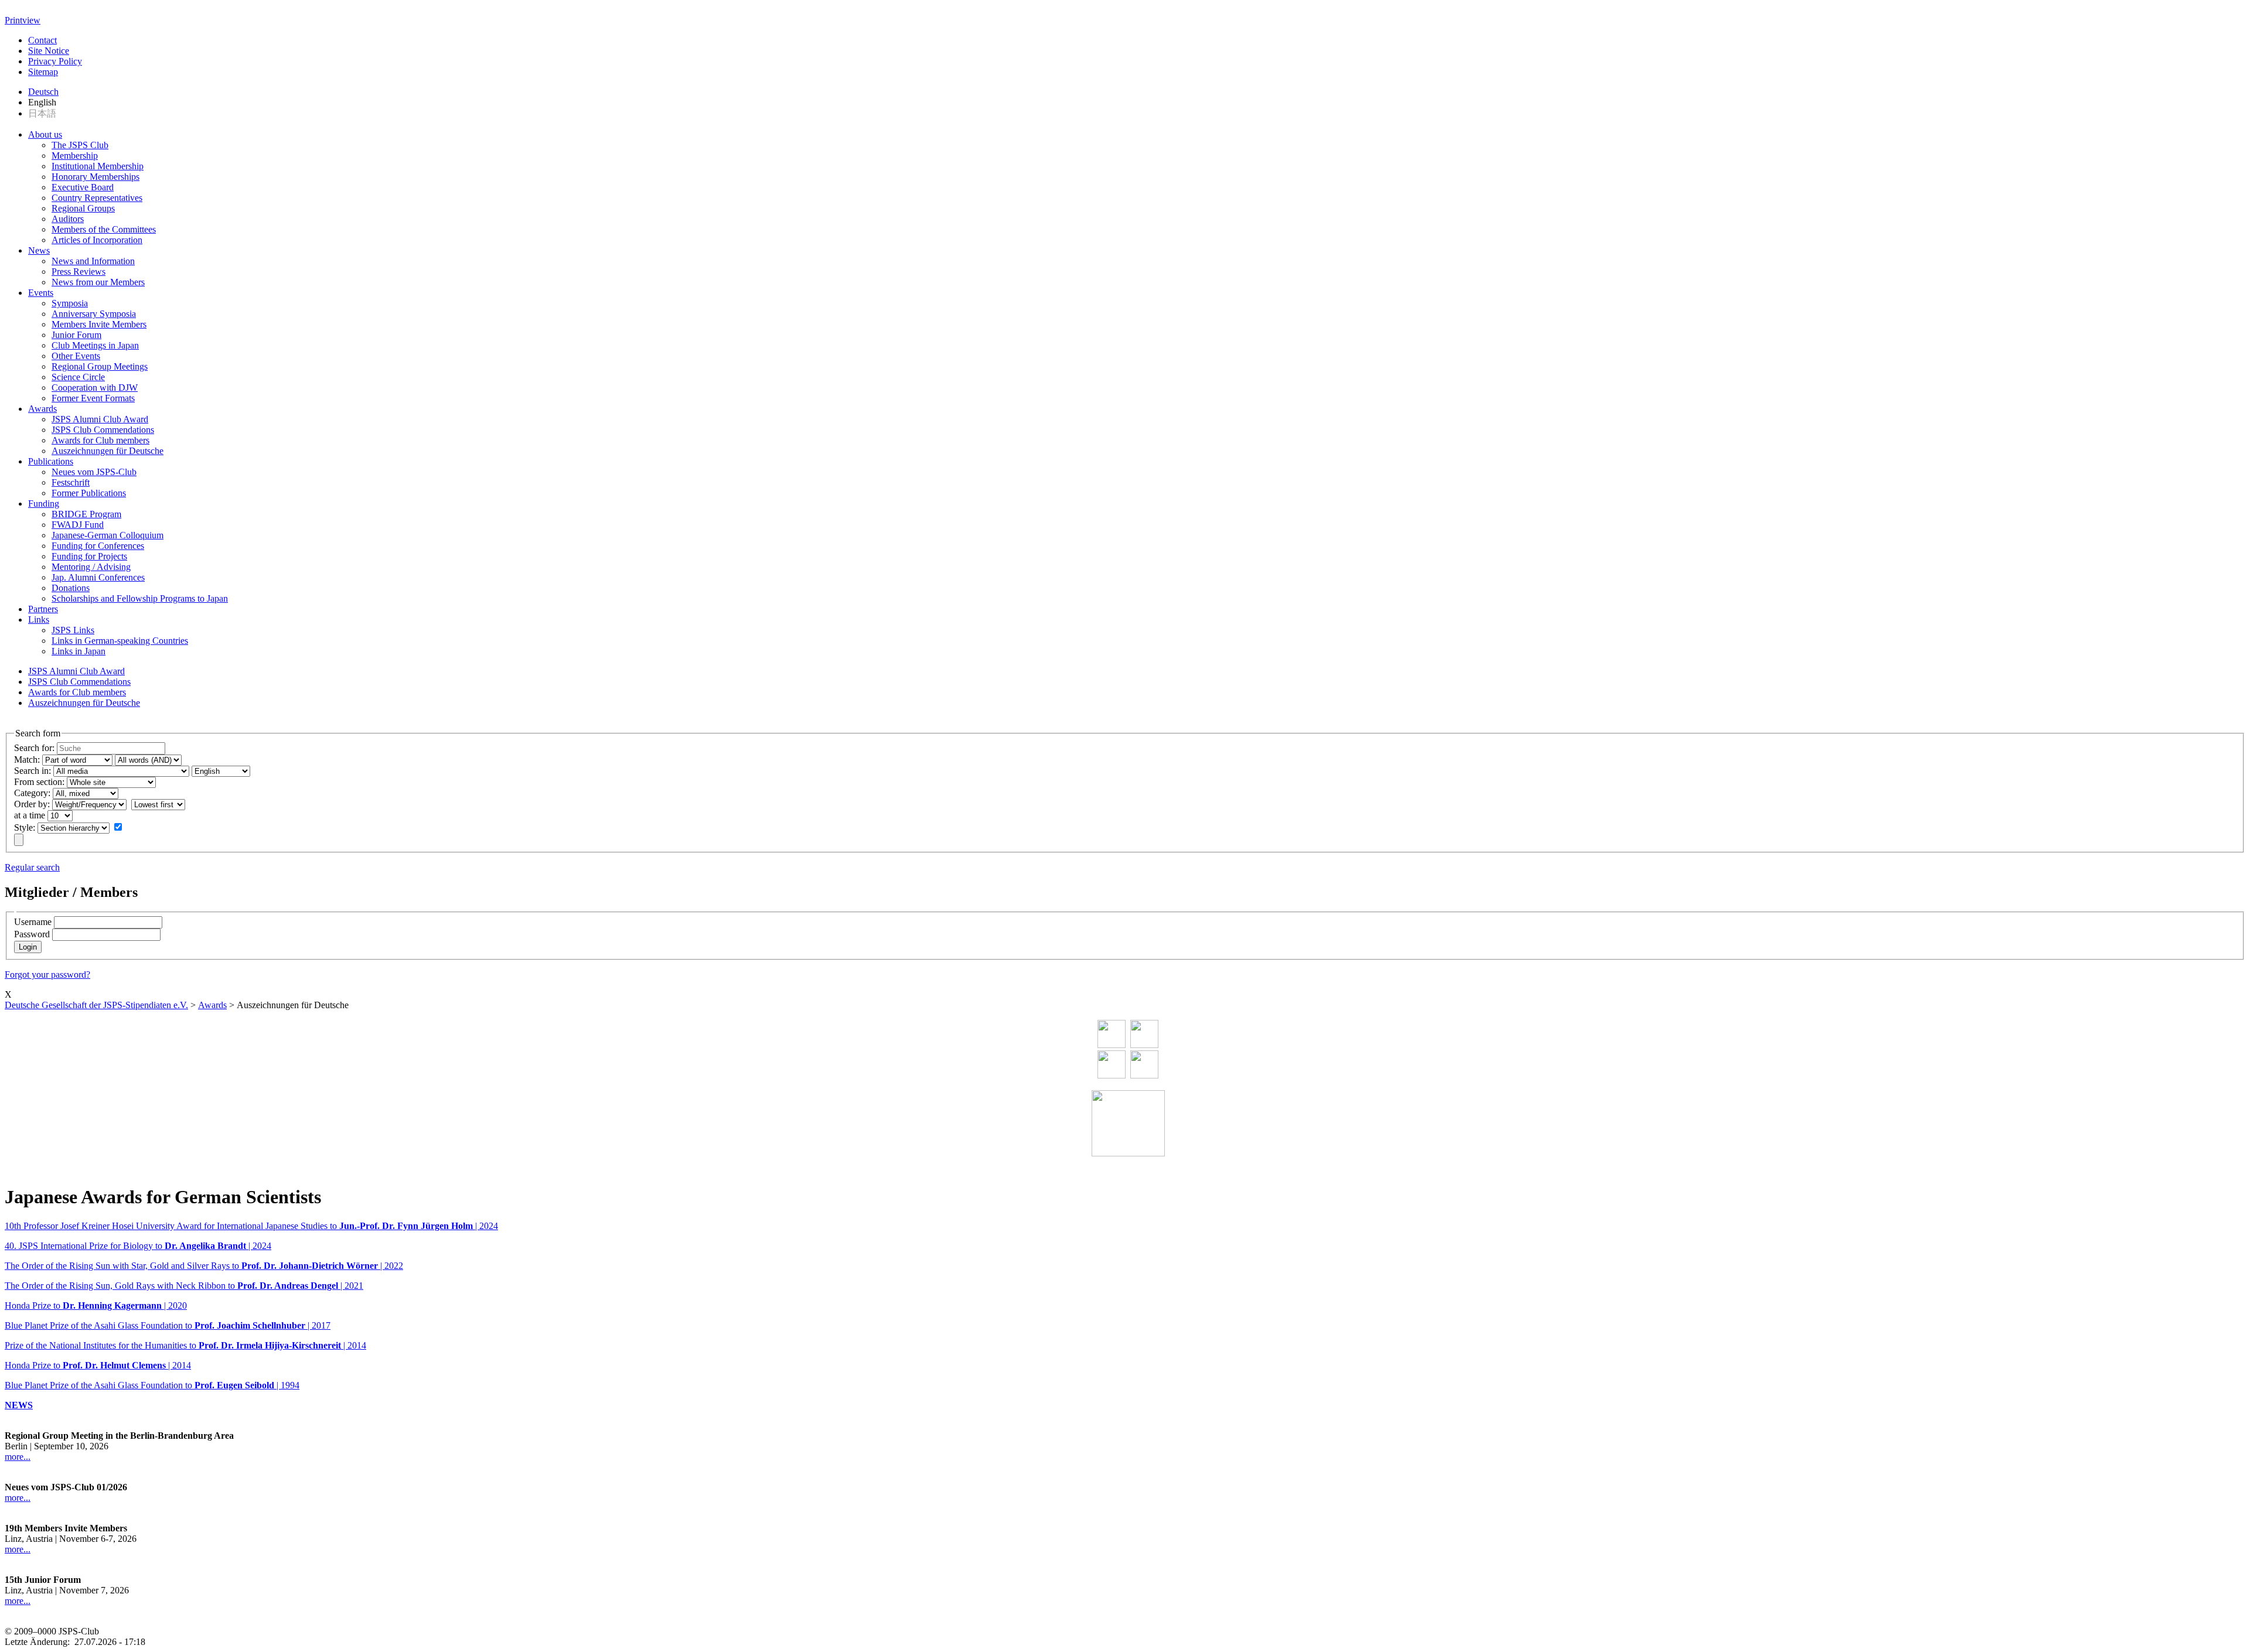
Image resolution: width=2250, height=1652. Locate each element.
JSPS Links (73, 630)
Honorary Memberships (96, 177)
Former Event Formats (93, 398)
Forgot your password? (47, 975)
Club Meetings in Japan (95, 345)
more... (18, 1457)
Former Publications (89, 493)
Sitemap (43, 72)
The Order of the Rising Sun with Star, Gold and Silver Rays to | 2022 (204, 1266)
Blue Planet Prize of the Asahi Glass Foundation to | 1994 (152, 1385)
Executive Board (83, 187)
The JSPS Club (80, 145)
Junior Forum (76, 335)
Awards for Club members (100, 440)
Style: (25, 827)
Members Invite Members (99, 324)
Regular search (32, 867)
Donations (71, 588)
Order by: (32, 804)
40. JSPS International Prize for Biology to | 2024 (138, 1246)
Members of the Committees (104, 229)
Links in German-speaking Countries (120, 641)
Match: (27, 760)
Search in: (33, 771)
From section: (39, 782)
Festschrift (71, 482)
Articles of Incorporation (97, 240)
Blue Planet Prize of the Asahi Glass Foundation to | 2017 (168, 1325)
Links (39, 619)
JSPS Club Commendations (103, 430)
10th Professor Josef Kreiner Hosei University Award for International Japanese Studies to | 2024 (251, 1226)
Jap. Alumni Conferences (98, 577)
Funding (44, 504)
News (39, 250)
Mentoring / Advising (91, 567)
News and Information (93, 261)
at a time (30, 815)
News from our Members (98, 282)
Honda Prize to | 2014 (98, 1365)
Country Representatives (97, 198)
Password (32, 934)
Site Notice (49, 51)
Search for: (34, 748)
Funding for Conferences (98, 546)
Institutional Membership (98, 166)
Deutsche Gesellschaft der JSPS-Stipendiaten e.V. (96, 1005)
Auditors (68, 219)
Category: (32, 793)
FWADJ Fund (78, 525)
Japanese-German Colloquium (108, 535)
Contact (42, 40)
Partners (43, 609)
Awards (42, 409)
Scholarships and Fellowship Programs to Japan (140, 598)
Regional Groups (83, 208)
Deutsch (43, 92)
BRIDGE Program (86, 514)
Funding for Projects (89, 556)
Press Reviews (79, 272)
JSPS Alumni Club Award (100, 419)
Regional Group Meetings (100, 366)
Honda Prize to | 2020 (96, 1305)
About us (45, 134)
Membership (75, 156)
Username (33, 922)
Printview (23, 20)
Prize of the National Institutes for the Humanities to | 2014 (185, 1345)
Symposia (70, 303)
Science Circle (78, 377)
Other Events (76, 356)
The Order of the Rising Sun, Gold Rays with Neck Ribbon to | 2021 (184, 1286)
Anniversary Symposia (94, 314)
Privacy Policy (55, 61)
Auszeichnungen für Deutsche (108, 451)
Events (41, 293)
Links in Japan (79, 651)
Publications (51, 461)
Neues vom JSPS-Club (94, 472)
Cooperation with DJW (95, 388)
